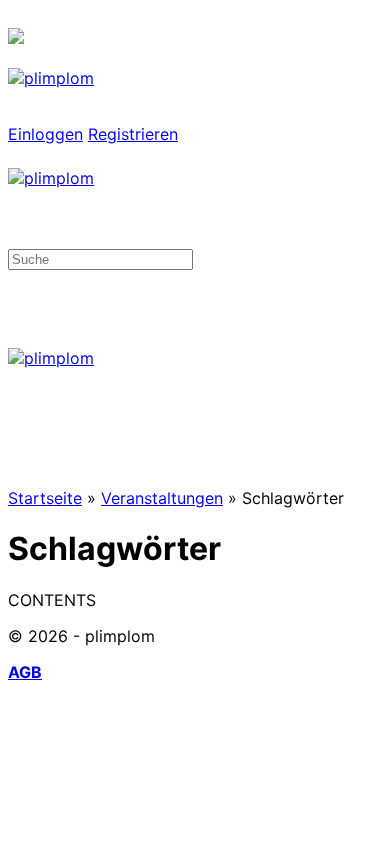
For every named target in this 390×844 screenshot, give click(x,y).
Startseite (45, 498)
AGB (25, 672)
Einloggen (45, 134)
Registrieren (133, 134)
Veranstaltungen (162, 498)
